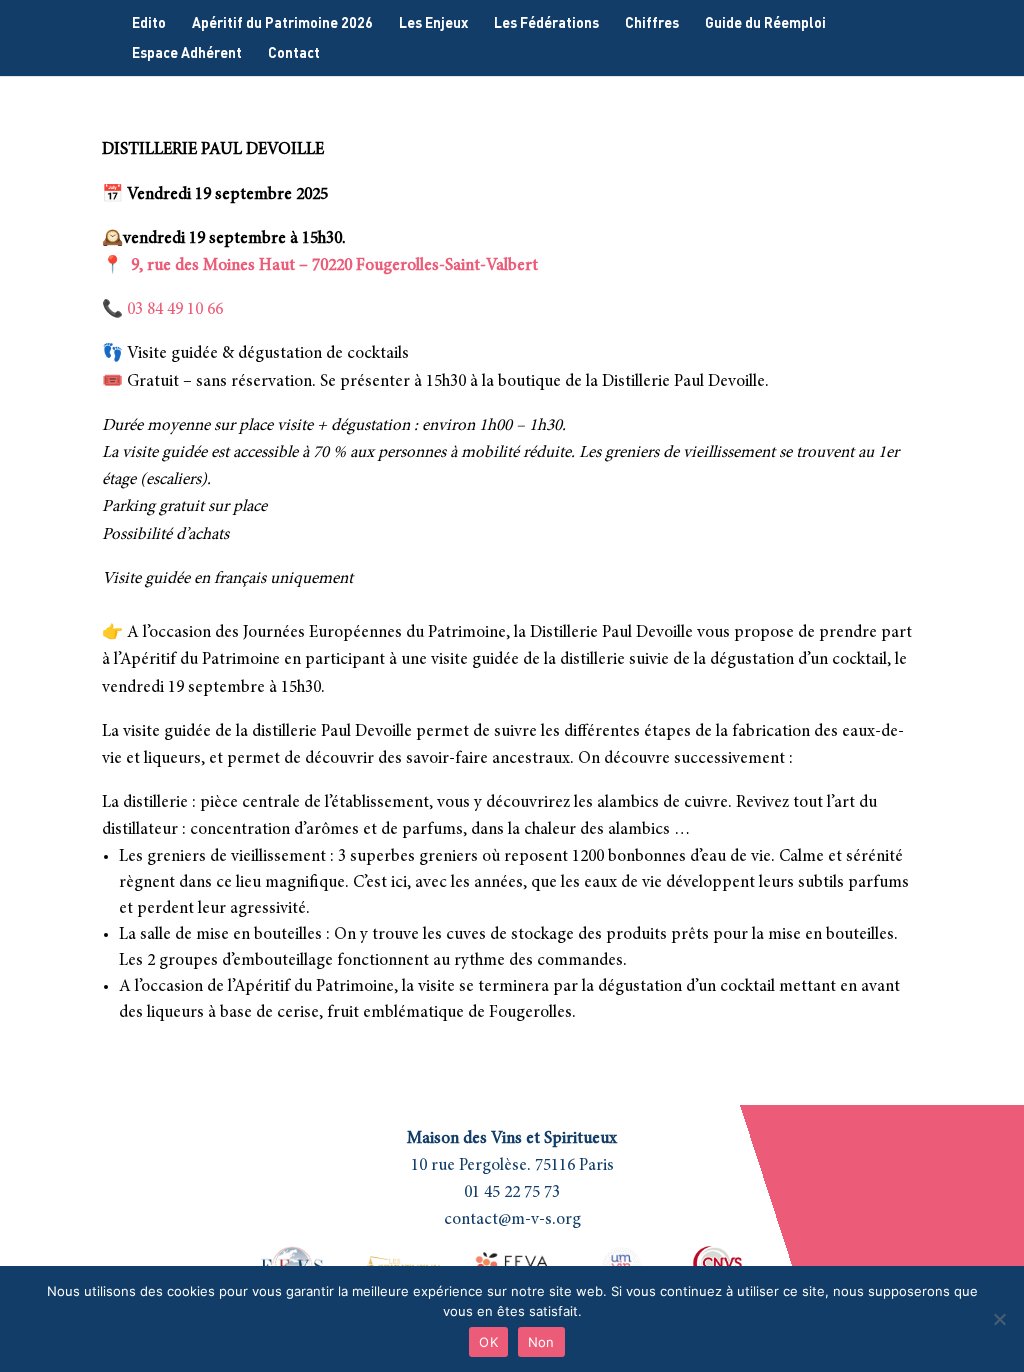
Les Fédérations (546, 23)
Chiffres (652, 23)
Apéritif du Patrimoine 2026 (282, 23)
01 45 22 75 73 (512, 1193)
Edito (149, 23)
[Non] (999, 1319)
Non (541, 1342)
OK (488, 1342)
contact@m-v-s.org (512, 1220)
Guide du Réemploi (765, 23)
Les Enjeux (433, 23)
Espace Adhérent (187, 53)
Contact (294, 53)
